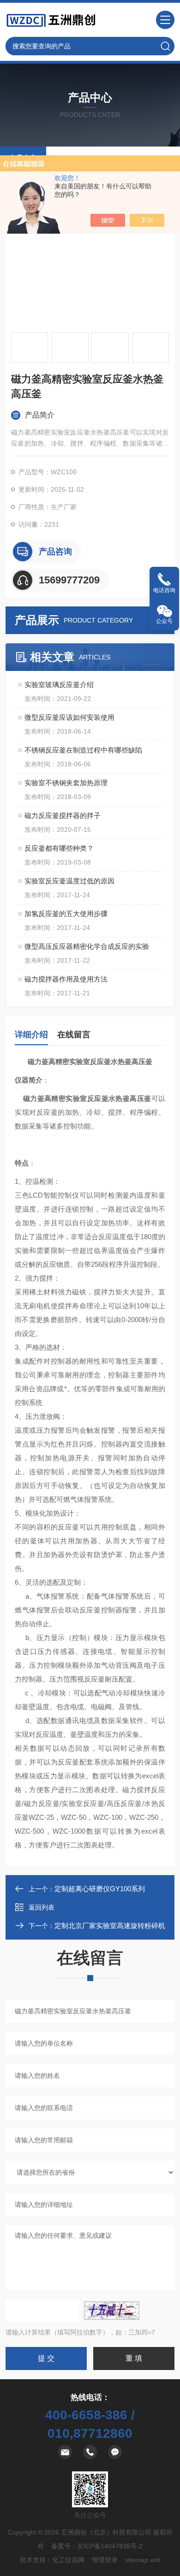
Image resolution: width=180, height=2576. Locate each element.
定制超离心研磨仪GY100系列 (100, 1889)
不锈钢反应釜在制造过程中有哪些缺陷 (83, 750)
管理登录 (105, 2560)
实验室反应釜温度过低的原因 (69, 881)
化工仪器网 (68, 2560)
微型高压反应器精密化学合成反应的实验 (87, 946)
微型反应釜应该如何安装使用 (69, 717)
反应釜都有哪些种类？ (59, 848)
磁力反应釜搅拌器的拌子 (63, 815)
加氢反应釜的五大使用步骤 (66, 914)
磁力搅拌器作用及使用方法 (66, 979)
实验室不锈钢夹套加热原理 (66, 783)
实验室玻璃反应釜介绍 (59, 685)
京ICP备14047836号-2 (110, 2546)
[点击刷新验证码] (112, 2311)
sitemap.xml (143, 2560)
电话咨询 (164, 590)
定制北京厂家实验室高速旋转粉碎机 (110, 1926)
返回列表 (42, 1907)
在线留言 (74, 1035)
